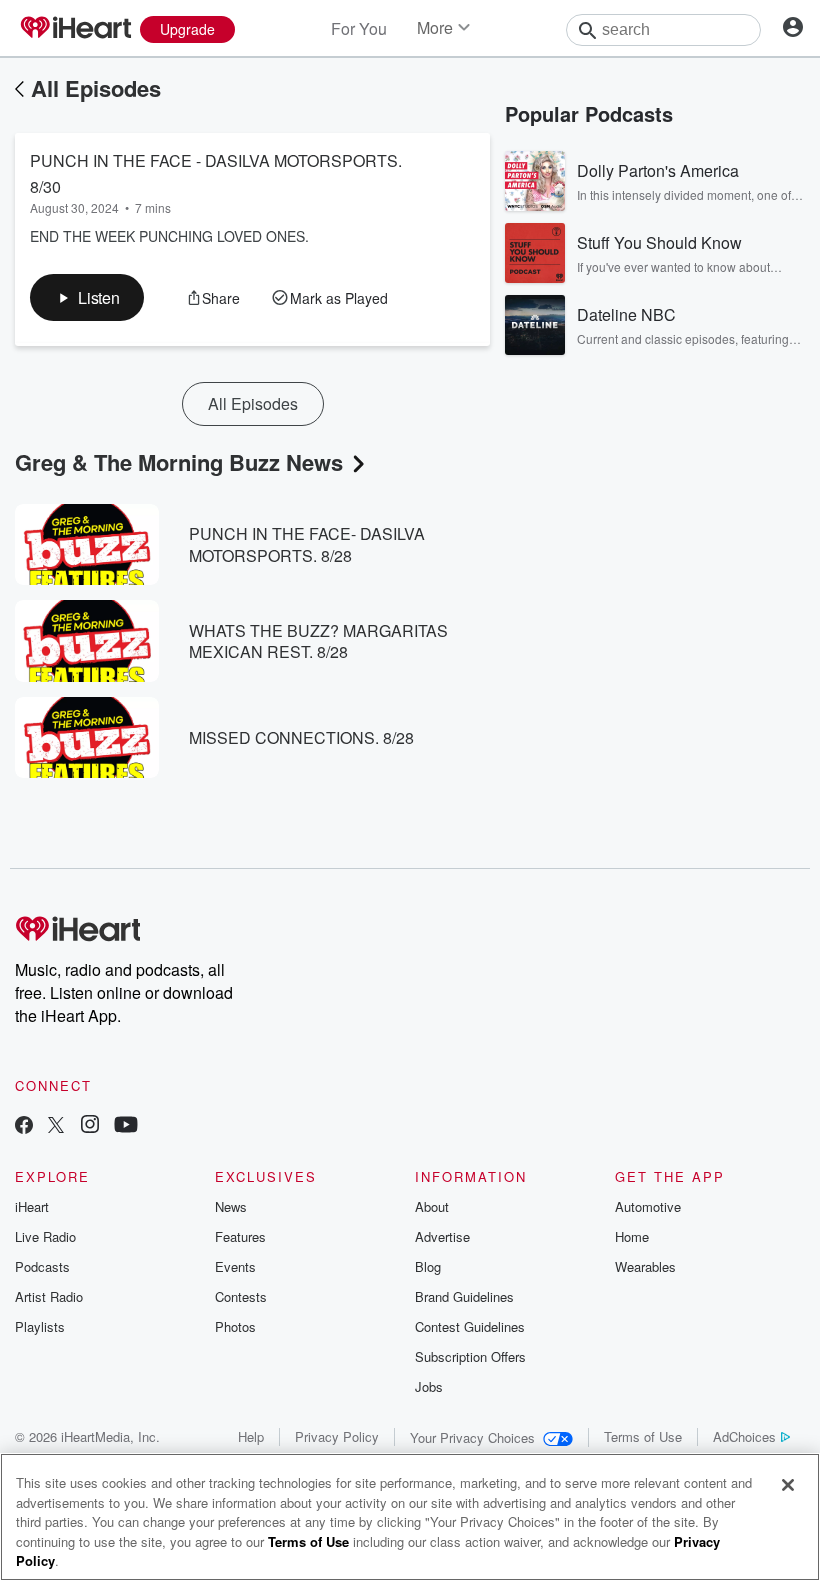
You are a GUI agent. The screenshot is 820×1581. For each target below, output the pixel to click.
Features (240, 1236)
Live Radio (45, 1236)
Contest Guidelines (470, 1326)
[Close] (788, 1485)
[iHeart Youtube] (126, 1126)
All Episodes (96, 88)
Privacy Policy (337, 1436)
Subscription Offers (470, 1356)
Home (632, 1236)
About (432, 1206)
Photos (235, 1326)
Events (235, 1266)
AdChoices (744, 1436)
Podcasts (42, 1266)
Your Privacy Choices (472, 1437)
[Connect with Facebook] (24, 1126)
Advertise (442, 1236)
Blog (428, 1266)
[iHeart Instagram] (90, 1126)
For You (359, 28)
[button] (87, 297)
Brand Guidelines (464, 1296)
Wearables (645, 1266)
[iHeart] (75, 29)
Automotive (648, 1206)
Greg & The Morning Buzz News (179, 462)
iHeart (32, 1206)
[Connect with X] (56, 1126)
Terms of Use (643, 1436)
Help (251, 1436)
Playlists (40, 1326)
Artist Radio (49, 1296)
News (231, 1206)
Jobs (429, 1386)
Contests (241, 1296)
